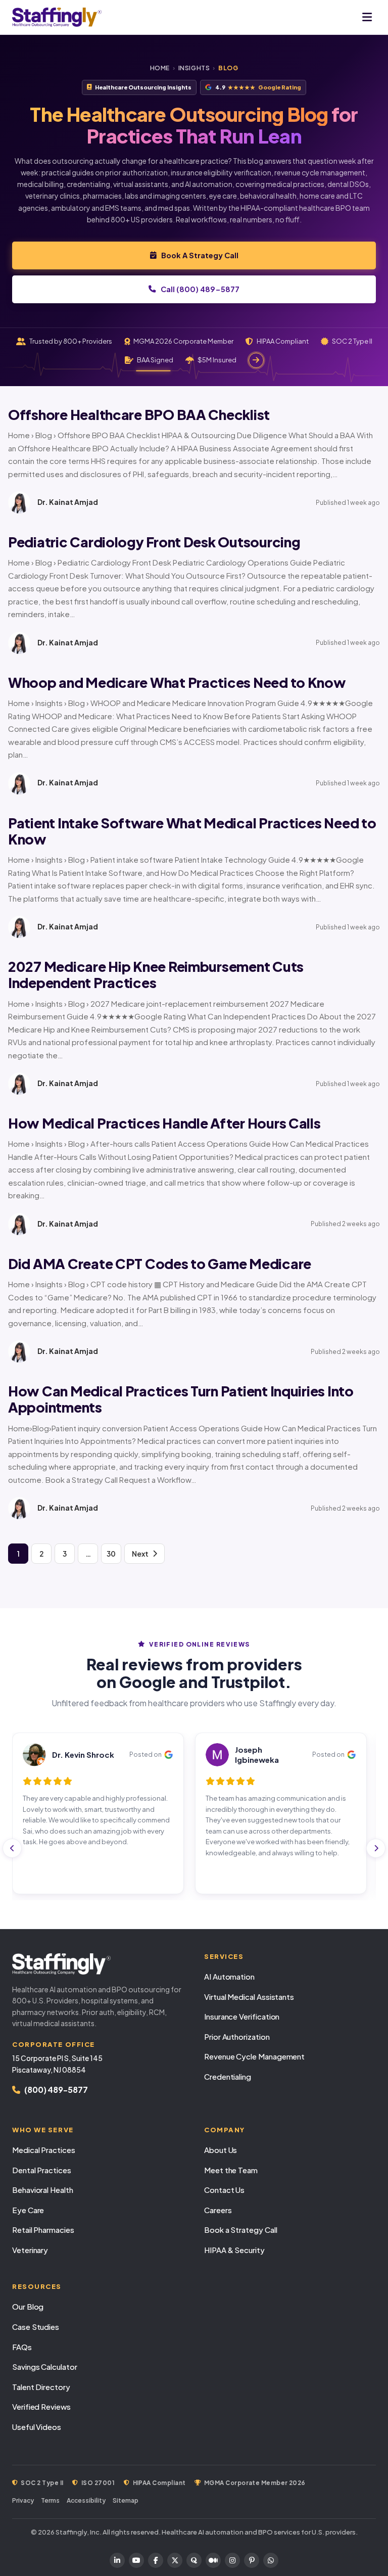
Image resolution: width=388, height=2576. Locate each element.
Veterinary (30, 2250)
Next (140, 1554)
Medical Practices (44, 2150)
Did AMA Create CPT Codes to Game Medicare (160, 1263)
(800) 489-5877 (56, 2090)
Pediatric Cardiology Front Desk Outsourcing (154, 542)
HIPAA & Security (234, 2250)
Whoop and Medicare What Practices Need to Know (177, 682)
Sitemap (126, 2500)
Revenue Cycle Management (254, 2056)
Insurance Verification (242, 2016)
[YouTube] (136, 2560)
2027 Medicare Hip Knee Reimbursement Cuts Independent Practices (156, 974)
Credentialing (228, 2076)
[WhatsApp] (271, 2560)
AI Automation (229, 1976)
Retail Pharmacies (43, 2230)
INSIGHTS (194, 68)
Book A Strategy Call (200, 255)
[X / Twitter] (175, 2560)
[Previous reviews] (12, 1848)
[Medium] (213, 2560)
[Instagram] (232, 2560)
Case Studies (36, 2327)
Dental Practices (42, 2170)
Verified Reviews (41, 2406)
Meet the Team (231, 2170)
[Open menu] (367, 17)
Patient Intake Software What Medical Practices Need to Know (192, 831)
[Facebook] (156, 2560)
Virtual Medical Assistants (249, 1997)
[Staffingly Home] (98, 1964)
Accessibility (86, 2500)
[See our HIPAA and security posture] (256, 360)
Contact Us (224, 2190)
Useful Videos (37, 2427)
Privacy (23, 2500)
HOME (160, 68)
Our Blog (28, 2306)
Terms (50, 2500)
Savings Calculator (45, 2367)
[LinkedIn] (117, 2560)
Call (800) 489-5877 (200, 289)
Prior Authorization (237, 2036)
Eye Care (28, 2210)
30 (111, 1554)
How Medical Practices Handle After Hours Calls (164, 1123)
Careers (218, 2210)
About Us (221, 2150)
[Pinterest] (252, 2560)
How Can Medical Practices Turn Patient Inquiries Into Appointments (181, 1399)
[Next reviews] (376, 1848)
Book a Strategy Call (241, 2230)
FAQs (22, 2347)
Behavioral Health (43, 2190)
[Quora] (194, 2560)
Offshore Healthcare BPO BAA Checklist (139, 414)
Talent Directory (41, 2387)
